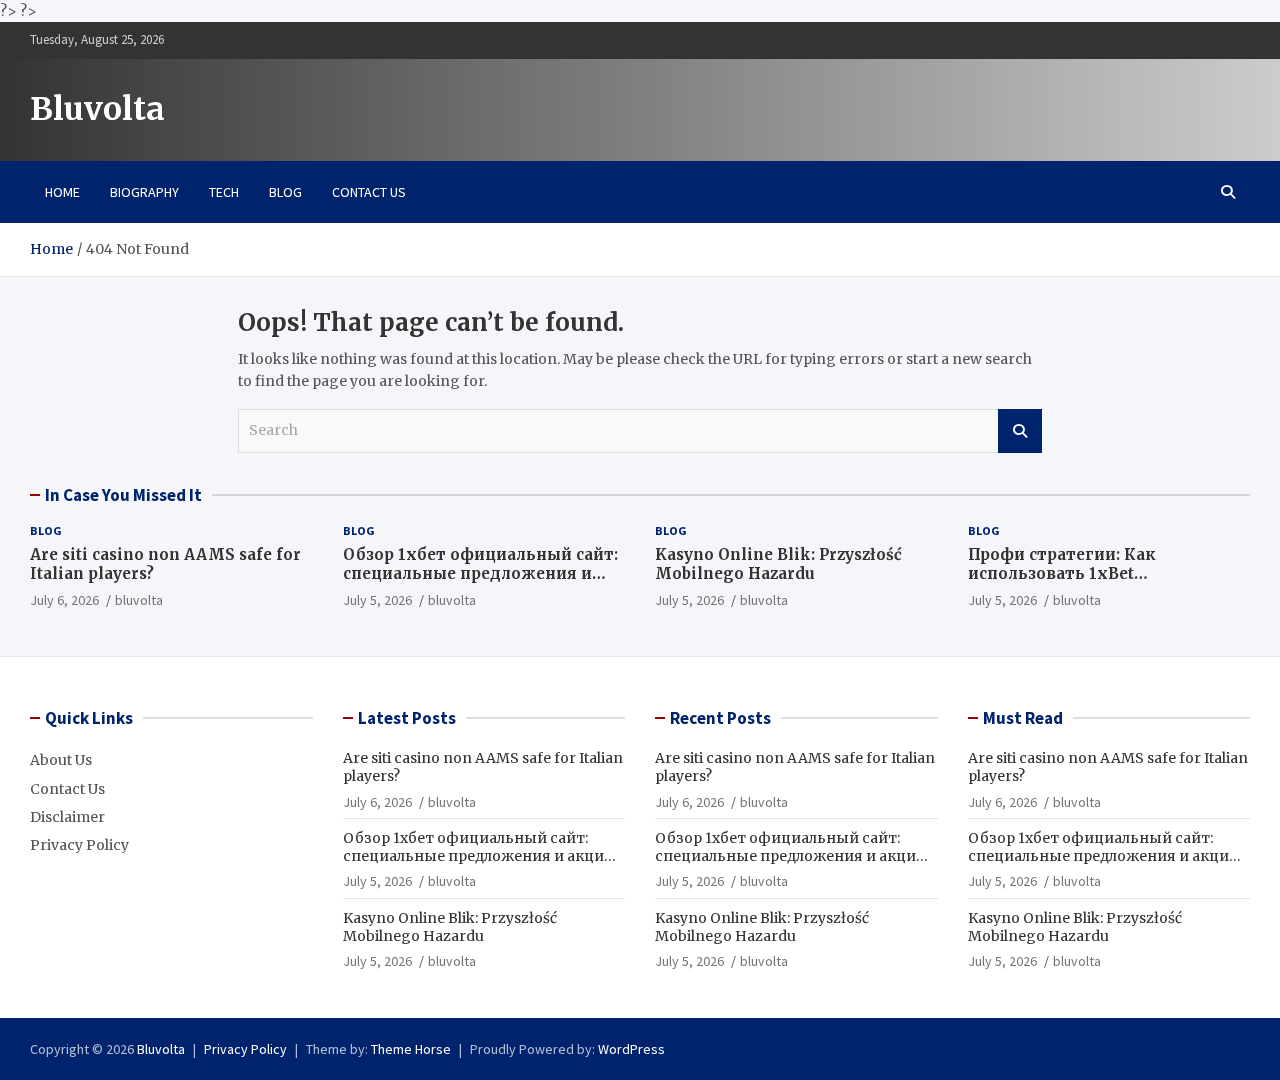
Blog (285, 192)
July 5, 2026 (377, 600)
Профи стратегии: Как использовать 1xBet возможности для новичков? (1092, 574)
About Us (61, 760)
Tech (224, 192)
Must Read (1023, 718)
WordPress (631, 1049)
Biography (144, 192)
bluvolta (139, 600)
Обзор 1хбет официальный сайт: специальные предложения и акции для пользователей (480, 574)
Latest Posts (407, 718)
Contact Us (369, 192)
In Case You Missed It (123, 495)
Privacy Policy (79, 845)
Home (62, 192)
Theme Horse (411, 1049)
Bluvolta (97, 109)
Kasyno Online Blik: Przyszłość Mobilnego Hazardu (778, 564)
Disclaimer (67, 817)
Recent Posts (720, 718)
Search (1020, 431)
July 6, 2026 (64, 600)
